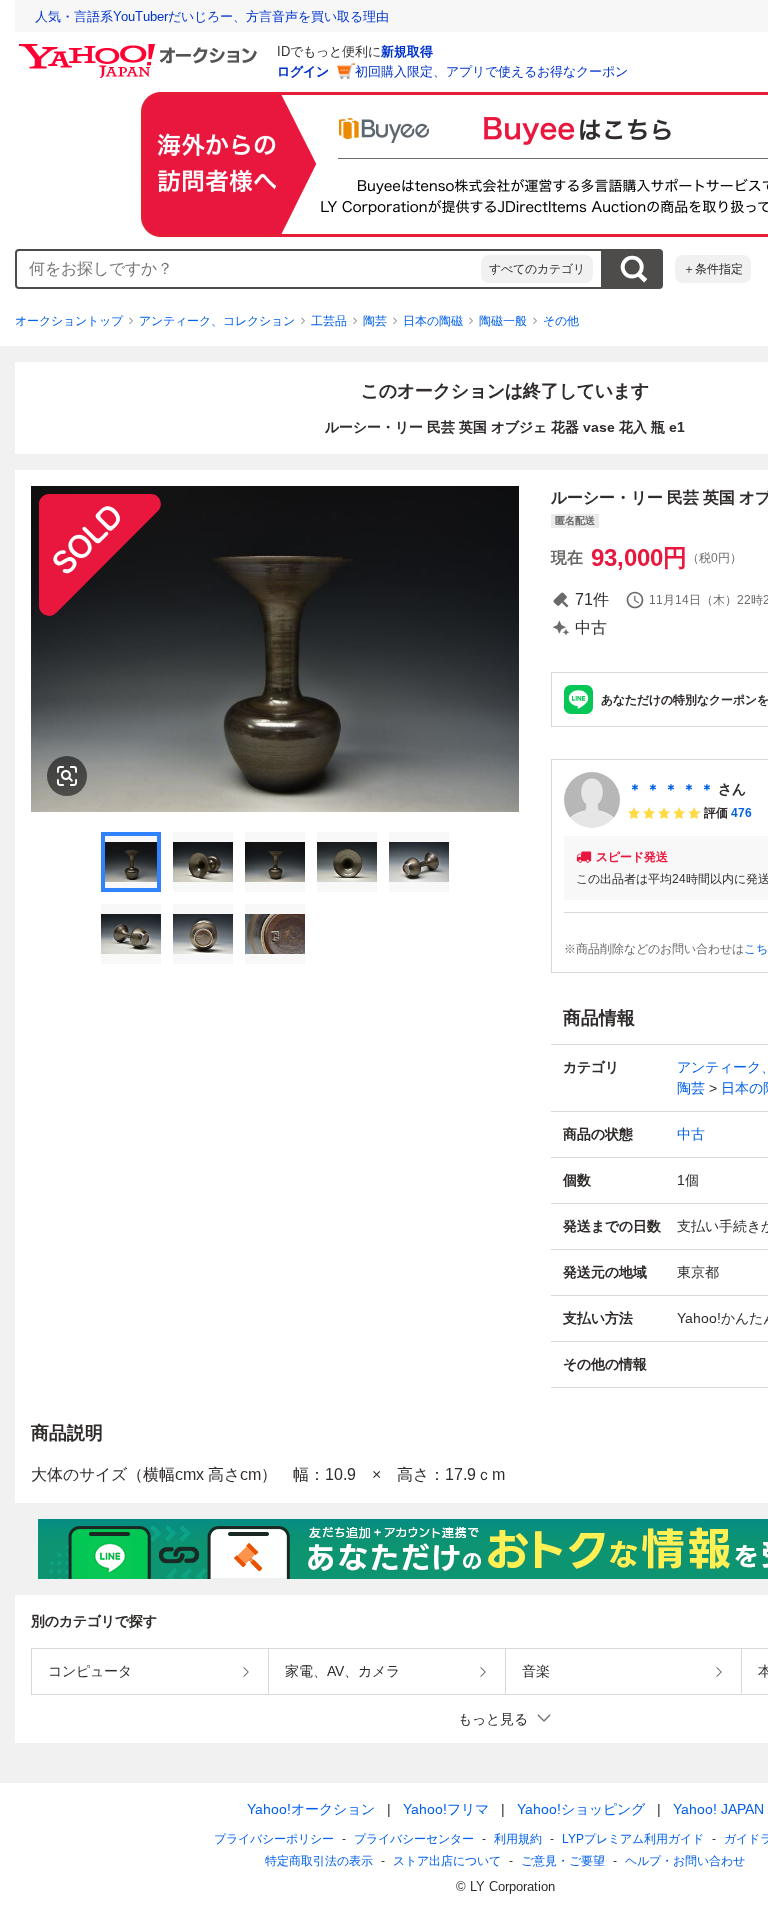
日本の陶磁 (433, 321)
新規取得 (407, 51)
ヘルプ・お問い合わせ (685, 1861)
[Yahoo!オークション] (141, 49)
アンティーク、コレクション (217, 321)
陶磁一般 (503, 321)
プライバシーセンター (414, 1839)
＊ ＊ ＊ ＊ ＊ (671, 789)
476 (741, 813)
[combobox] (249, 269)
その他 (561, 321)
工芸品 (329, 321)
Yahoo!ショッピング (581, 1809)
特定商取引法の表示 (319, 1861)
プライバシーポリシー (274, 1839)
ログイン (303, 71)
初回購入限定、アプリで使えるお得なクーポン (491, 71)
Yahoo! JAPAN (718, 1809)
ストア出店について (447, 1861)
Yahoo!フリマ (446, 1809)
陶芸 (375, 321)
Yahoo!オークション (311, 1809)
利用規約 (518, 1839)
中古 (691, 1134)
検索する (633, 269)
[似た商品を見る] (67, 776)
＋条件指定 (713, 269)
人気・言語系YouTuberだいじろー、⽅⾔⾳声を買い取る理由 (212, 16)
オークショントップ (69, 321)
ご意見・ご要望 (563, 1861)
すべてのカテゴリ (537, 269)
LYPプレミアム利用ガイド (633, 1839)
